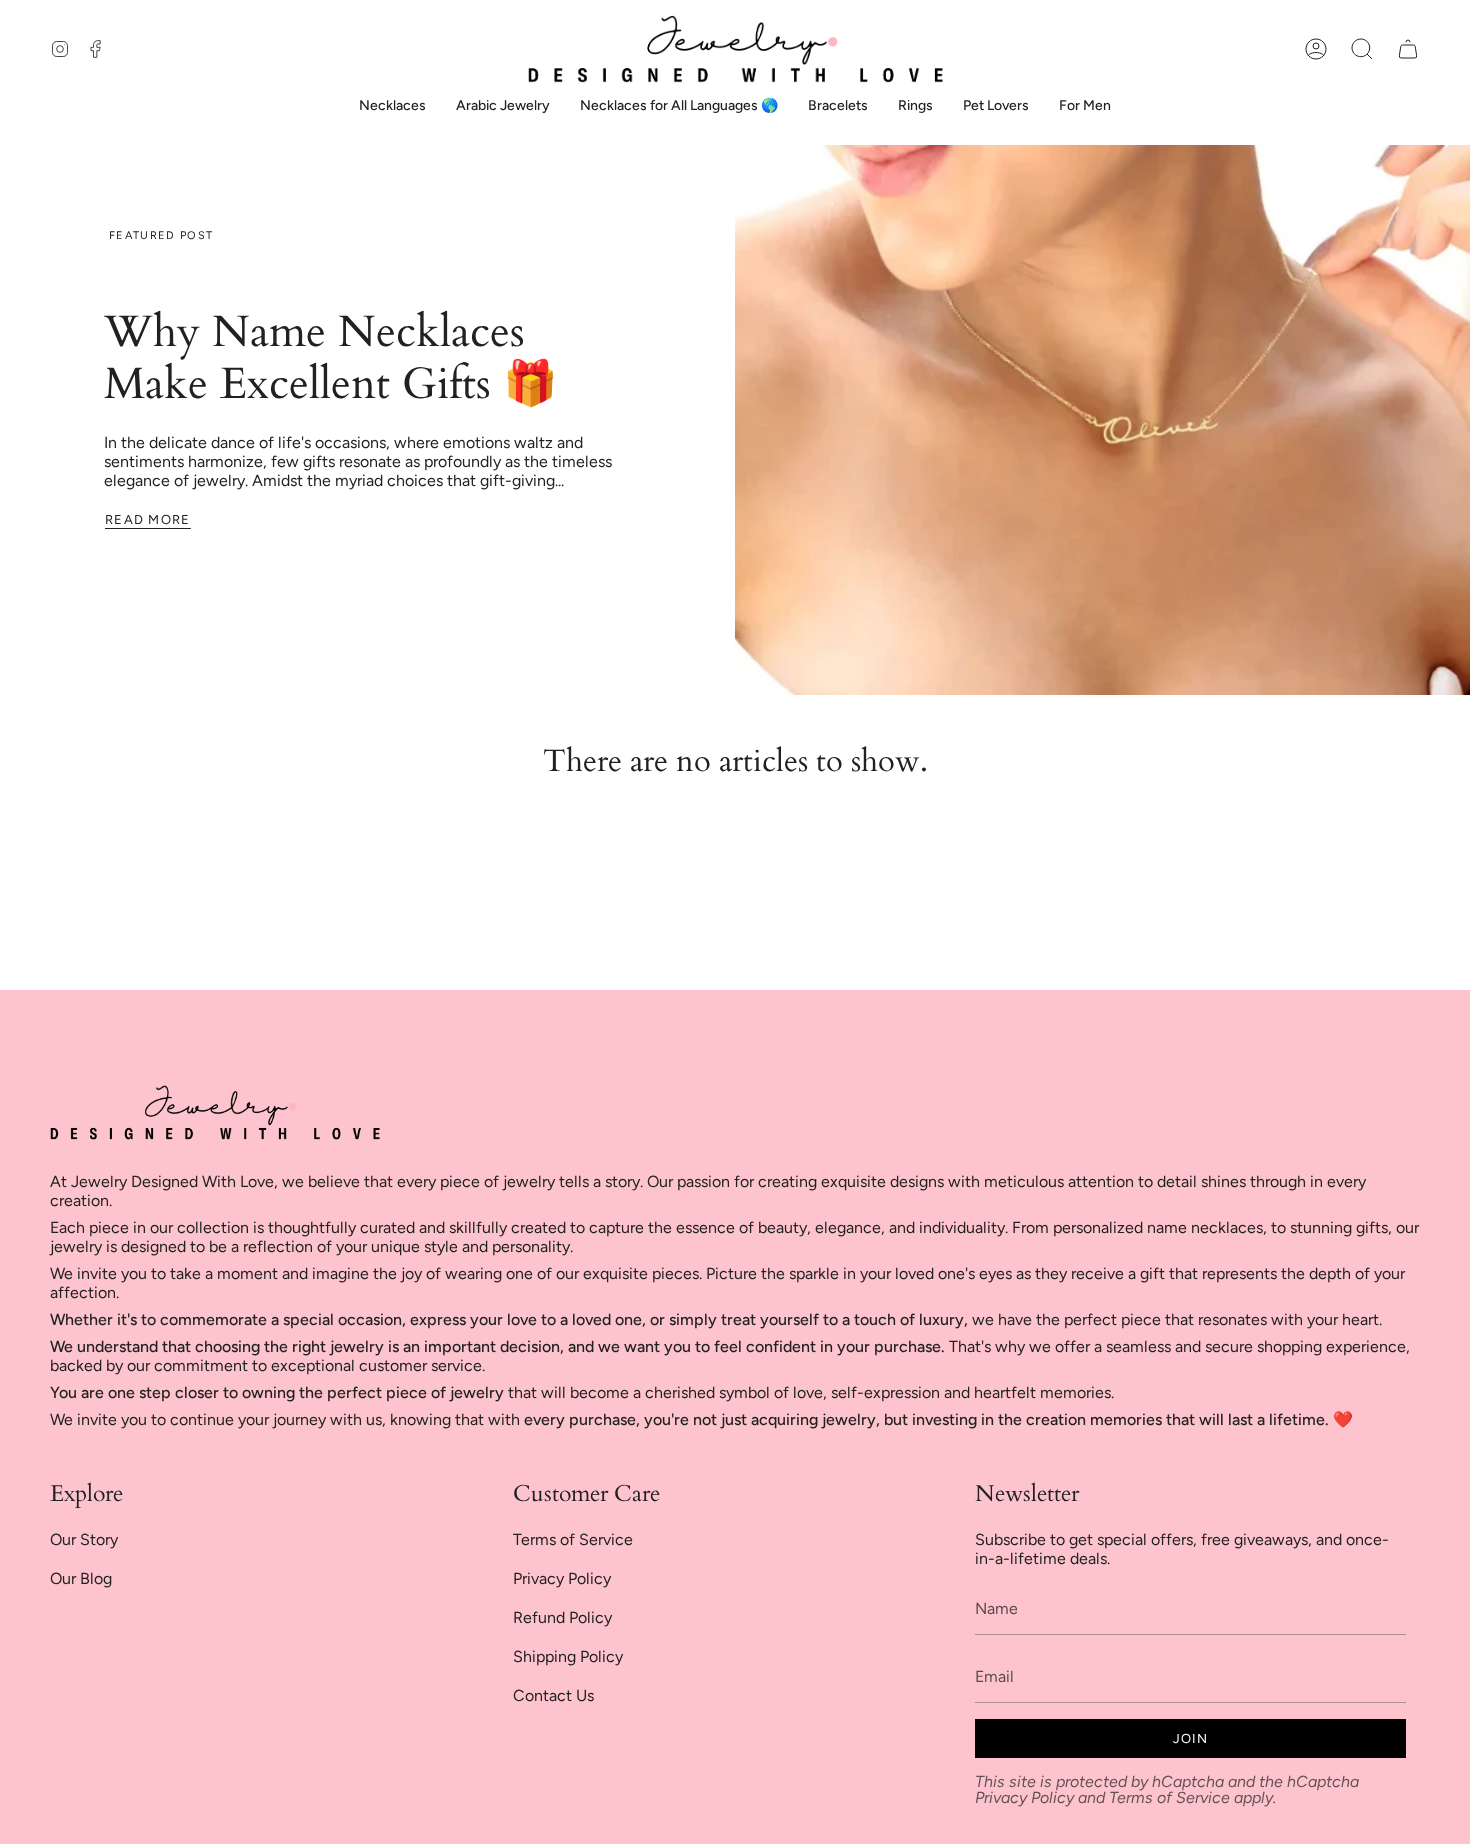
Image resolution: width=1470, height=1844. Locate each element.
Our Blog (81, 1578)
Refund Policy (562, 1617)
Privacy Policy (562, 1578)
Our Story (84, 1539)
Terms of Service (573, 1539)
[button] (1362, 49)
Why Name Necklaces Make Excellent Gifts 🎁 (331, 358)
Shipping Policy (568, 1656)
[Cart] (1408, 49)
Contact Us (553, 1695)
